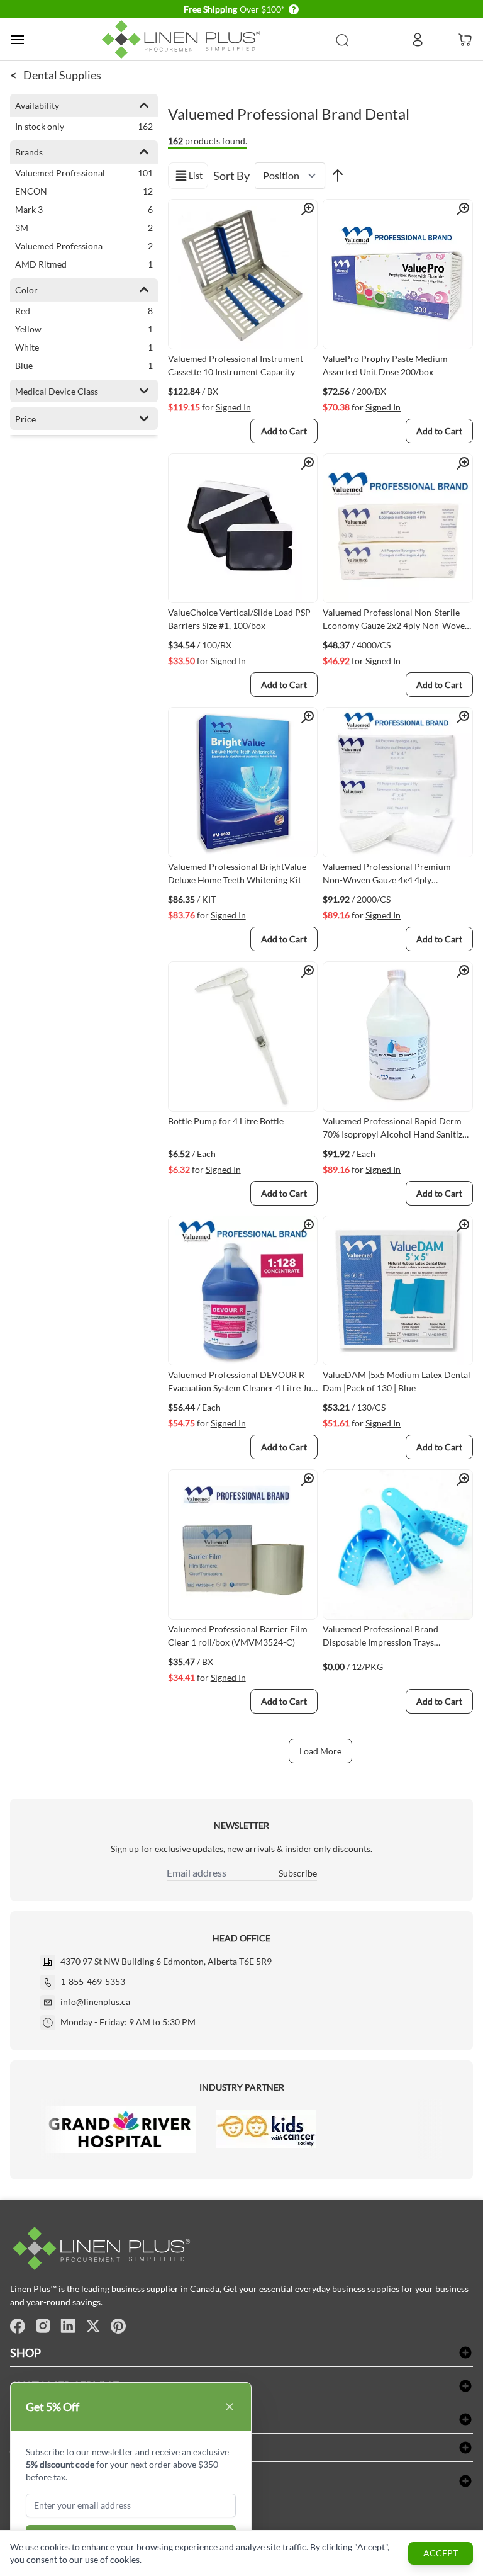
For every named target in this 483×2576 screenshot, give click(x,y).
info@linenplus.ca (95, 2002)
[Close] (230, 2407)
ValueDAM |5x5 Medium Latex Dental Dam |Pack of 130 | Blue (397, 1381)
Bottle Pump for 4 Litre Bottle (226, 1121)
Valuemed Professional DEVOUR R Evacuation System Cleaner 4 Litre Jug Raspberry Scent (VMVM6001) (242, 1384)
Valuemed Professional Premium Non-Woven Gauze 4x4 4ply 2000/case (387, 876)
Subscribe (298, 1873)
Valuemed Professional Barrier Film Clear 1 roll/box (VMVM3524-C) (238, 1635)
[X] (93, 2326)
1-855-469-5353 (93, 1981)
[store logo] (184, 39)
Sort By (231, 176)
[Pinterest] (118, 2326)
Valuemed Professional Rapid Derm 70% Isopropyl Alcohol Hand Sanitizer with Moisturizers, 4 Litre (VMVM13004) (397, 1130)
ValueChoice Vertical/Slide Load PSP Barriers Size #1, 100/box (239, 619)
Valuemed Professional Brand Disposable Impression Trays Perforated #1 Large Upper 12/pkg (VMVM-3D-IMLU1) (389, 1638)
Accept (441, 2553)
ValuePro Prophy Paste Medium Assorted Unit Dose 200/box (385, 365)
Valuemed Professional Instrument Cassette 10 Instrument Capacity (236, 365)
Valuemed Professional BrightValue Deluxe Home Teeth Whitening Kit (237, 873)
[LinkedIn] (68, 2326)
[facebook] (18, 2326)
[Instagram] (43, 2326)
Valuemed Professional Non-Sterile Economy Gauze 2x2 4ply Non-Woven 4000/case (396, 621)
